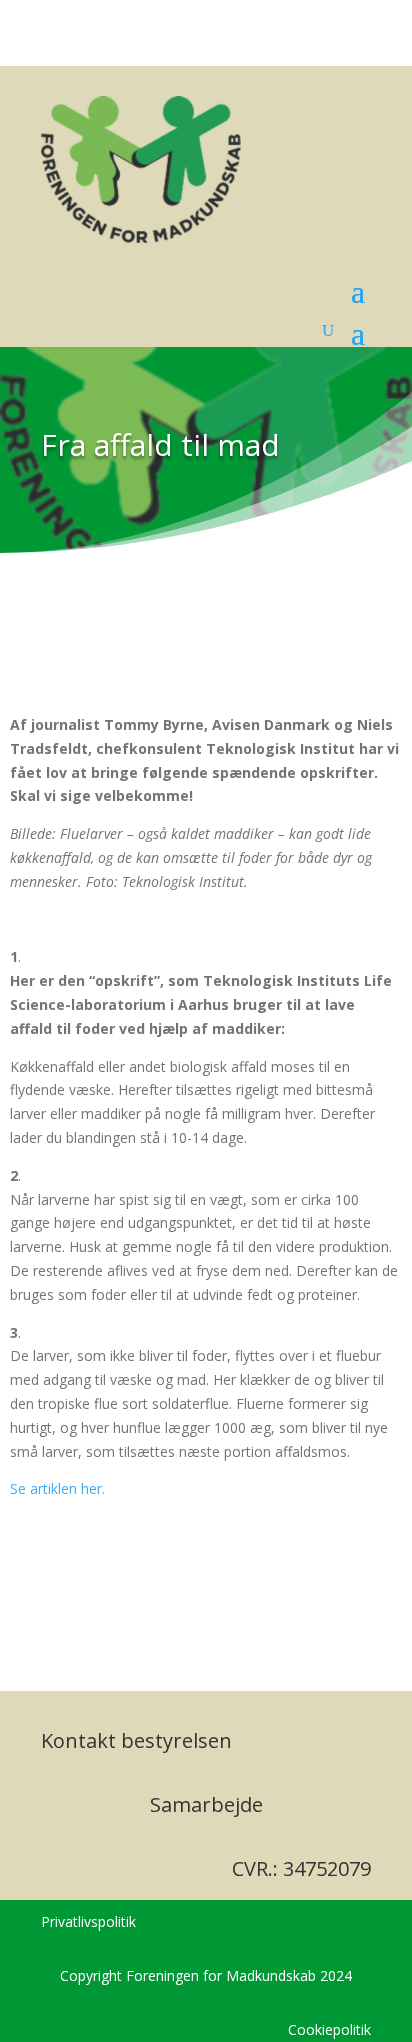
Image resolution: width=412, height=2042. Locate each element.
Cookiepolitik (329, 2029)
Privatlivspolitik (88, 1921)
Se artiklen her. (59, 1488)
